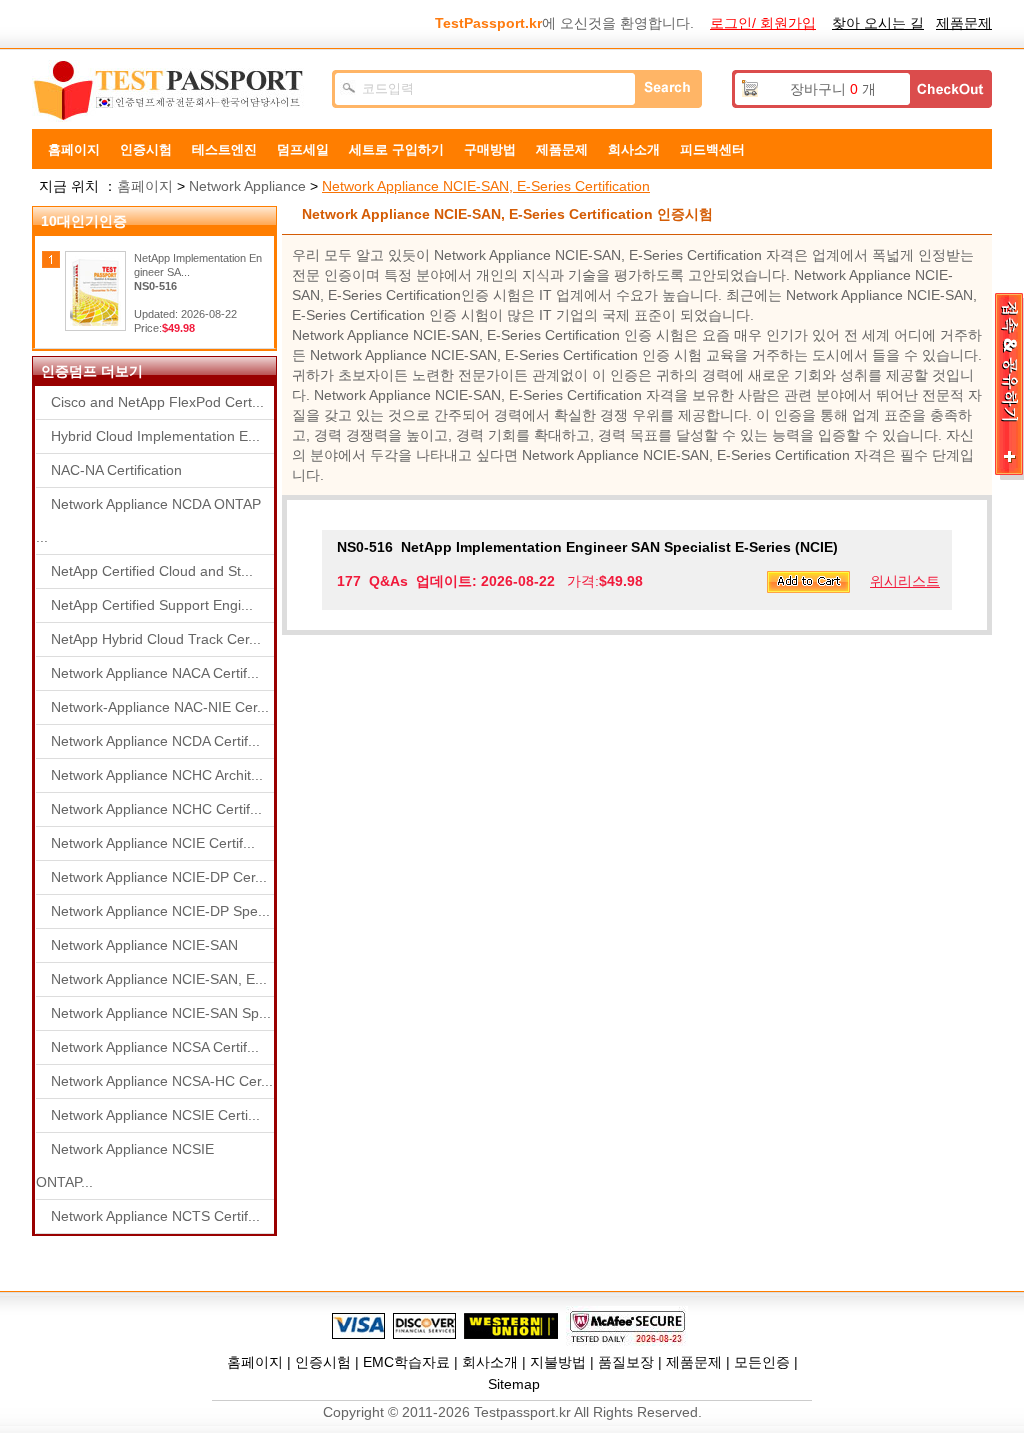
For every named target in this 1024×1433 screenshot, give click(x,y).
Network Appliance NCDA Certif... (155, 741)
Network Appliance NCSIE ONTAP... (125, 1165)
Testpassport (172, 91)
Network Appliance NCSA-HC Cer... (162, 1081)
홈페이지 (74, 149)
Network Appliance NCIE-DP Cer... (159, 877)
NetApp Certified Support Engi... (152, 605)
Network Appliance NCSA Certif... (155, 1047)
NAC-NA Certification (116, 470)
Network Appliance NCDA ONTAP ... (148, 520)
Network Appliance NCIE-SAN (144, 945)
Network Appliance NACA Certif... (155, 673)
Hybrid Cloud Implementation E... (155, 436)
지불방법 (558, 1362)
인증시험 (146, 149)
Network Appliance (247, 186)
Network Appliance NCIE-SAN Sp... (161, 1013)
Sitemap (514, 1384)
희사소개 (634, 149)
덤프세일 (303, 149)
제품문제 (964, 23)
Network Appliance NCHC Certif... (156, 809)
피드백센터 (712, 149)
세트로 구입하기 (396, 149)
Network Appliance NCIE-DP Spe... (160, 911)
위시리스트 (905, 581)
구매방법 (490, 149)
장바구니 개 (833, 89)
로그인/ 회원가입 (763, 23)
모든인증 (762, 1362)
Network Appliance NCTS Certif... (155, 1216)
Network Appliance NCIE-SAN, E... (159, 979)
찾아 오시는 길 (878, 23)
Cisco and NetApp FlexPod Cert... (157, 402)
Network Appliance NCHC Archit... (157, 775)
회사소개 (490, 1362)
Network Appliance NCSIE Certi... (155, 1115)
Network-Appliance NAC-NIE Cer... (160, 707)
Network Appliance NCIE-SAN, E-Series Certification (486, 186)
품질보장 (626, 1362)
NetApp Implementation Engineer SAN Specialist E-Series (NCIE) (587, 547)
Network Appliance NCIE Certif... (153, 843)
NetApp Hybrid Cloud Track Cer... (156, 639)
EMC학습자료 (406, 1362)
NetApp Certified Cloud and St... (152, 571)
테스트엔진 (224, 149)
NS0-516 (155, 286)
